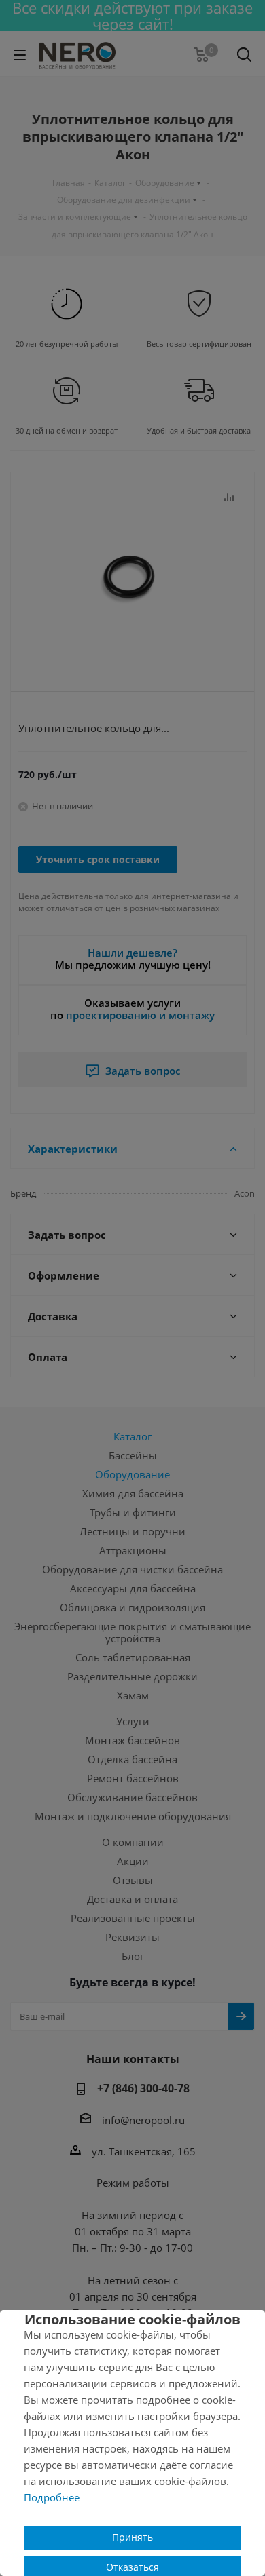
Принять (132, 2537)
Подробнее (52, 2497)
